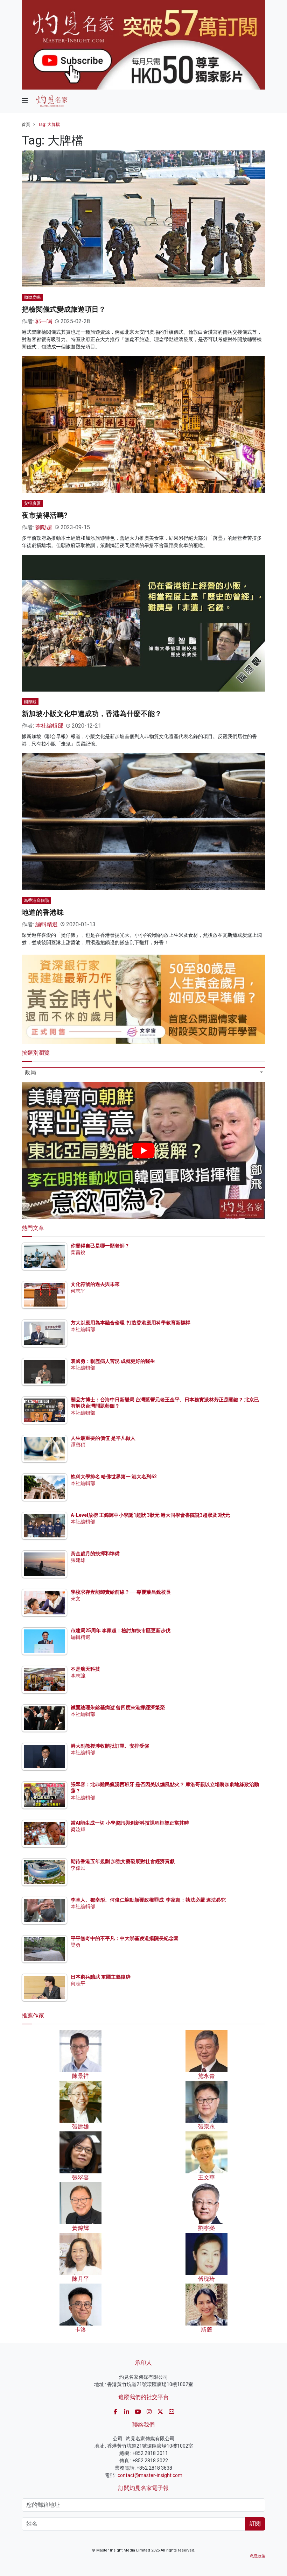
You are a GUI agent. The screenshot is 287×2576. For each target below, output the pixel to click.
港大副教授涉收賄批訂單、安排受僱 (110, 1746)
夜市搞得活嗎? (45, 515)
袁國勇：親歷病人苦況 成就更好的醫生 (113, 1361)
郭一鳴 (44, 321)
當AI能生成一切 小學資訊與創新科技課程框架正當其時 (130, 1823)
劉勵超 (44, 527)
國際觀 (30, 702)
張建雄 (78, 1560)
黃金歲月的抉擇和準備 (95, 1554)
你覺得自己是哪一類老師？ (100, 1246)
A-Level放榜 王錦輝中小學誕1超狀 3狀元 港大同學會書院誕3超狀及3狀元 (150, 1515)
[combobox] (143, 1073)
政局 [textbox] (30, 1072)
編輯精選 (47, 924)
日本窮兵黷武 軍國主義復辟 (101, 1977)
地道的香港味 (43, 912)
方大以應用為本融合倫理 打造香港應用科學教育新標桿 (131, 1323)
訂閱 (255, 2524)
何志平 (78, 1291)
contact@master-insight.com (150, 2475)
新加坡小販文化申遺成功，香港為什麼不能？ (92, 714)
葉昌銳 (78, 1252)
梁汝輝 (78, 1830)
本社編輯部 (49, 726)
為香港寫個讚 (36, 900)
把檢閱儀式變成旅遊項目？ (64, 309)
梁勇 (76, 1945)
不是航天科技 (85, 1669)
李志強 (78, 1676)
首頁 (26, 125)
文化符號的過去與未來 (95, 1284)
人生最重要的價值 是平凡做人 (103, 1438)
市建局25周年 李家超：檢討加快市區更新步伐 (121, 1630)
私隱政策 (258, 2556)
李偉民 (78, 1868)
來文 (76, 1599)
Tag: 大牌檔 (49, 125)
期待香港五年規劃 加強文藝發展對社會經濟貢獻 (123, 1861)
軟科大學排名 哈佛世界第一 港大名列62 (114, 1477)
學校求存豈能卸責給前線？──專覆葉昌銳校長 (121, 1592)
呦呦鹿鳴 (32, 297)
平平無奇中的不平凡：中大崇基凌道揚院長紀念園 (125, 1938)
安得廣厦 (32, 503)
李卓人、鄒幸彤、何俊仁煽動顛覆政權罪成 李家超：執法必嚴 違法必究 (148, 1900)
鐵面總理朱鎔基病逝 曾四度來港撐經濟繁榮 (118, 1707)
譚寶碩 (78, 1445)
